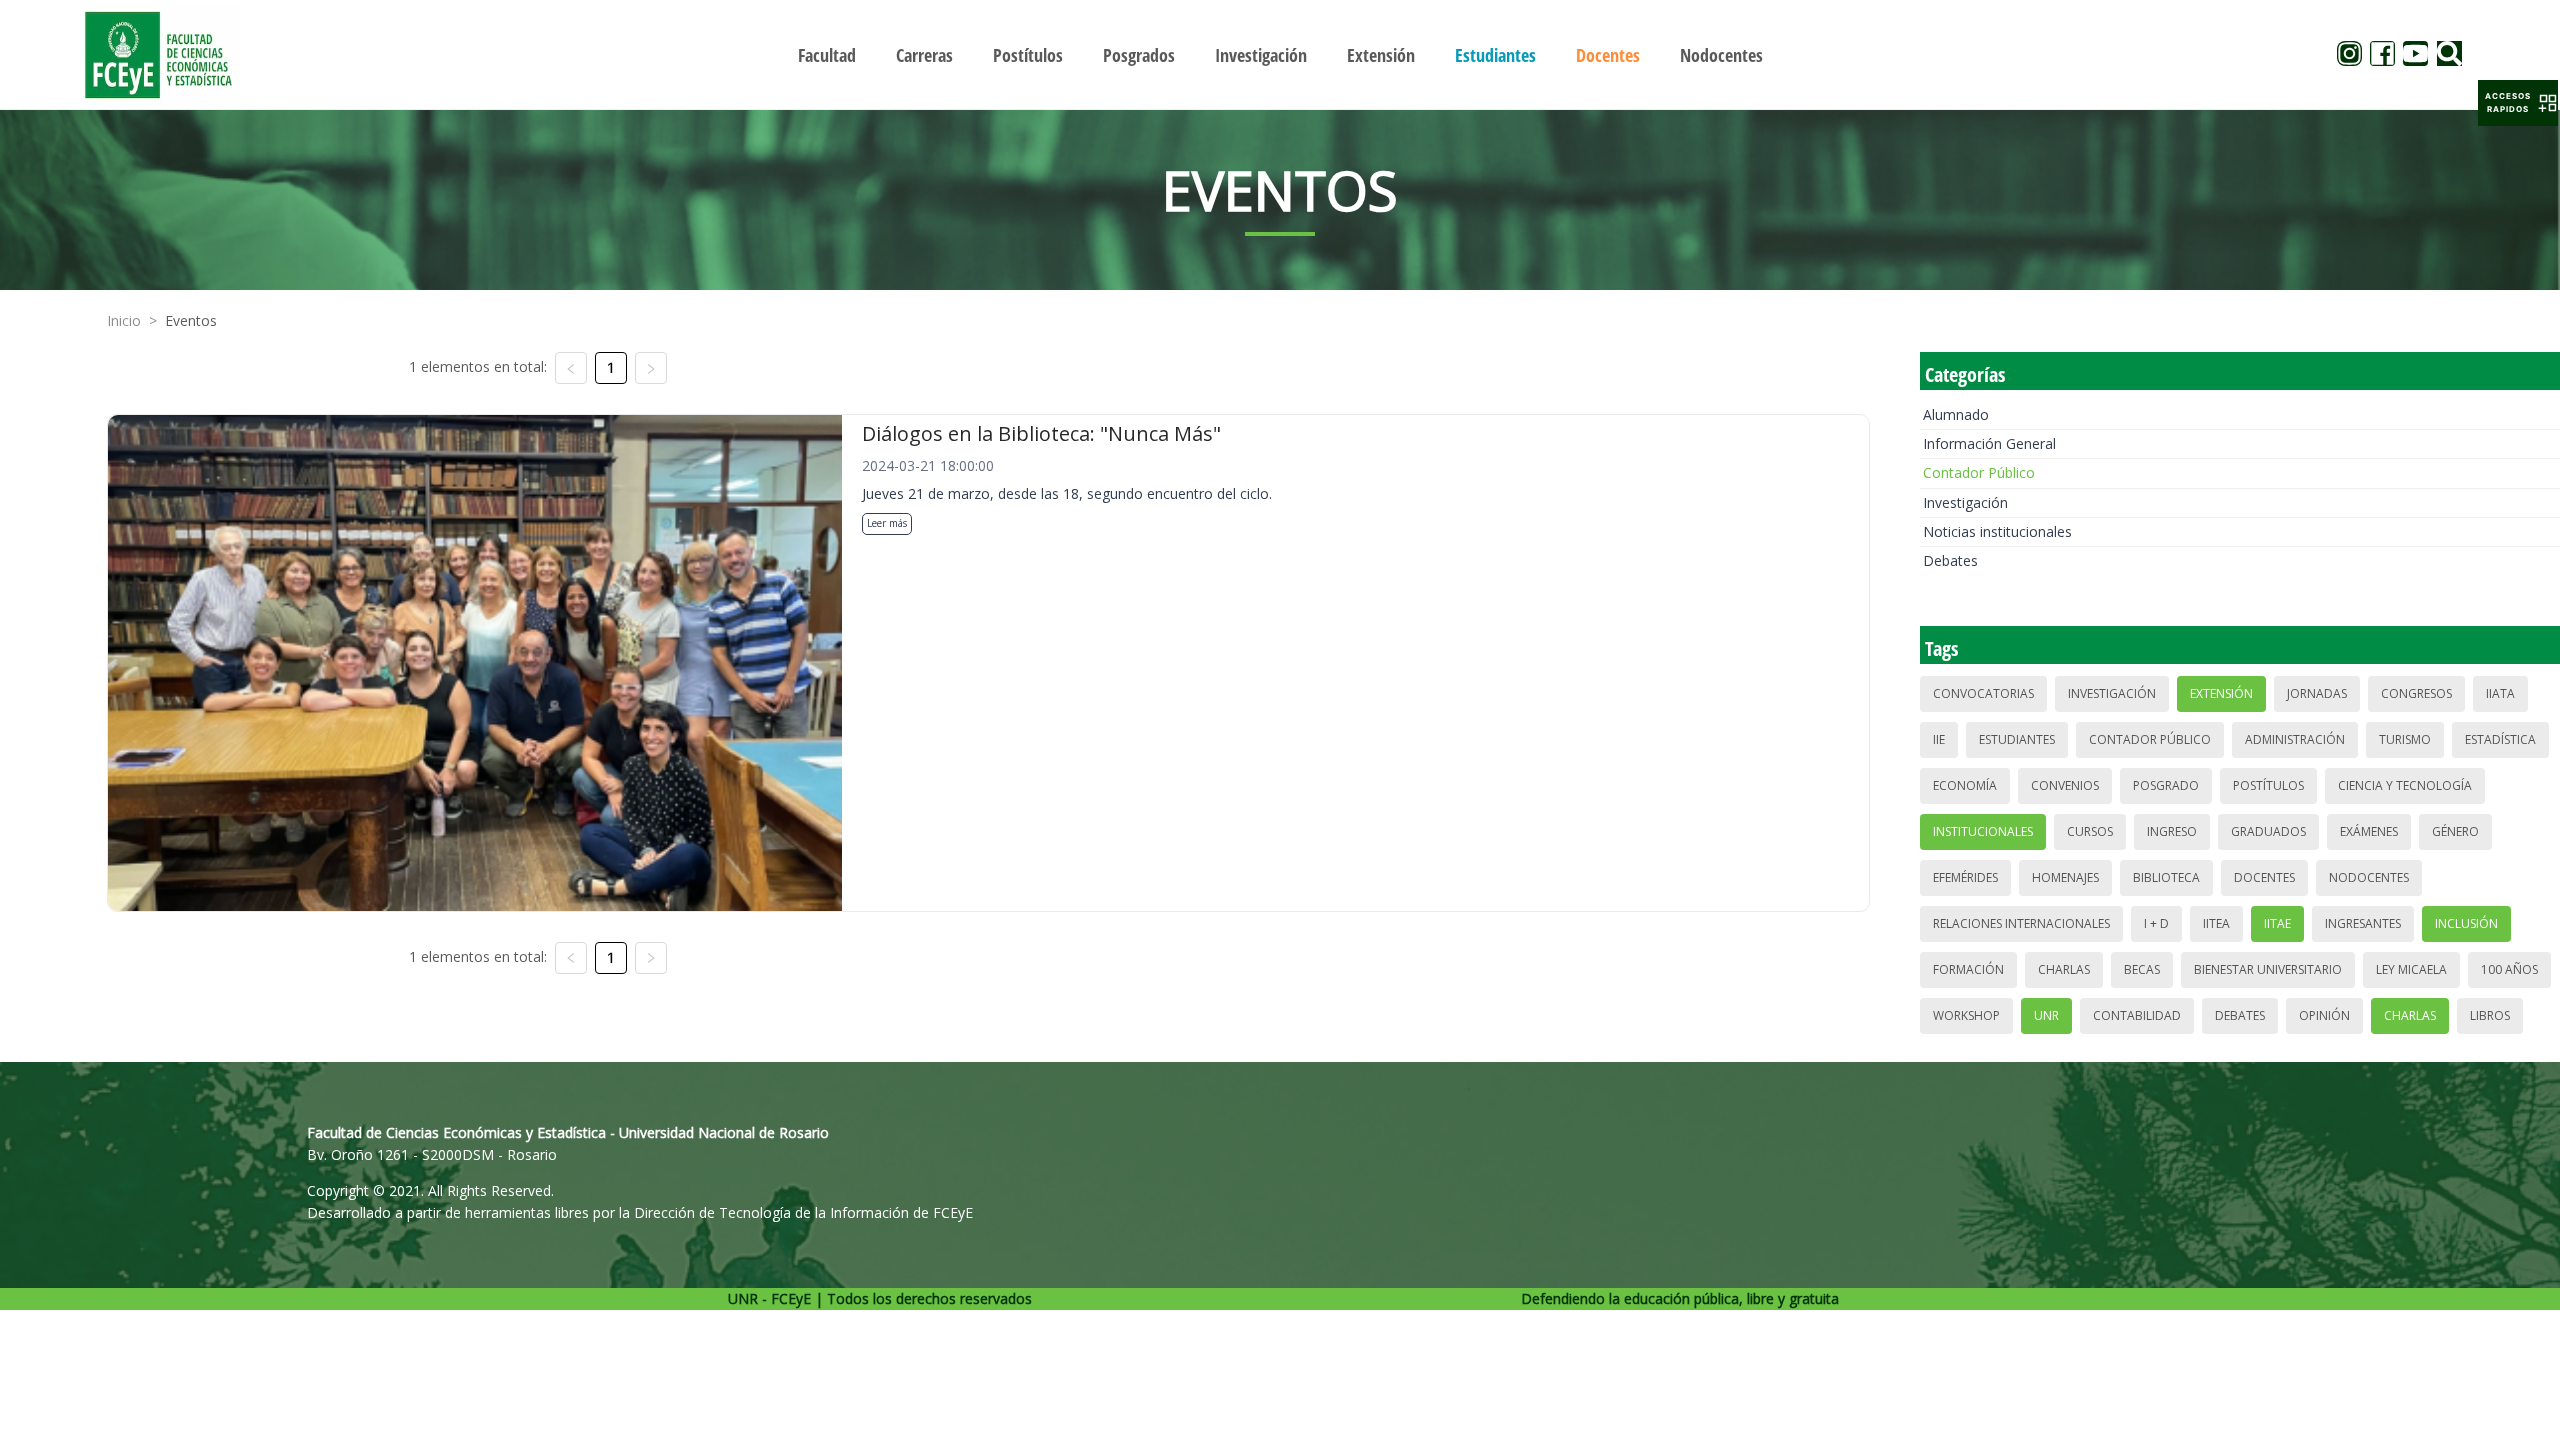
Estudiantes (2017, 739)
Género (2455, 831)
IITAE (2277, 923)
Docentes (2264, 877)
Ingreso (2172, 831)
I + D (2156, 923)
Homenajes (2065, 877)
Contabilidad (2137, 1015)
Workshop (1966, 1015)
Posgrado (2166, 785)
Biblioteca (2166, 877)
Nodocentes (2369, 877)
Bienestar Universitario (2268, 969)
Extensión (2221, 693)
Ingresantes (2363, 923)
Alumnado (1956, 414)
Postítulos (2268, 785)
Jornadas (2317, 693)
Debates (1950, 560)
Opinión (2324, 1015)
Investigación (1965, 502)
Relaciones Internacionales (2021, 923)
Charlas (2064, 969)
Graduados (2268, 831)
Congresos (2416, 693)
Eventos (191, 320)
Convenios (2065, 785)
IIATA (2500, 693)
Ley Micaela (2411, 969)
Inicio (124, 320)
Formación (1968, 969)
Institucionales (1983, 831)
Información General (1989, 443)
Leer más (887, 523)
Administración (2295, 739)
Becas (2142, 969)
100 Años (2509, 969)
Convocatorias (1983, 693)
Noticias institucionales (1997, 531)
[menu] (1280, 54)
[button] (2518, 103)
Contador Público (1979, 472)
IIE (1939, 739)
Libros (2490, 1015)
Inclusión (2466, 923)
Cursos (2090, 831)
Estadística (2500, 739)
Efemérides (1965, 877)
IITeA (2216, 923)
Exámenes (2369, 831)
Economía (1965, 785)
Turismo (2405, 739)
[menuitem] (827, 55)
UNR (2046, 1015)
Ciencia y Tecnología (2405, 785)
